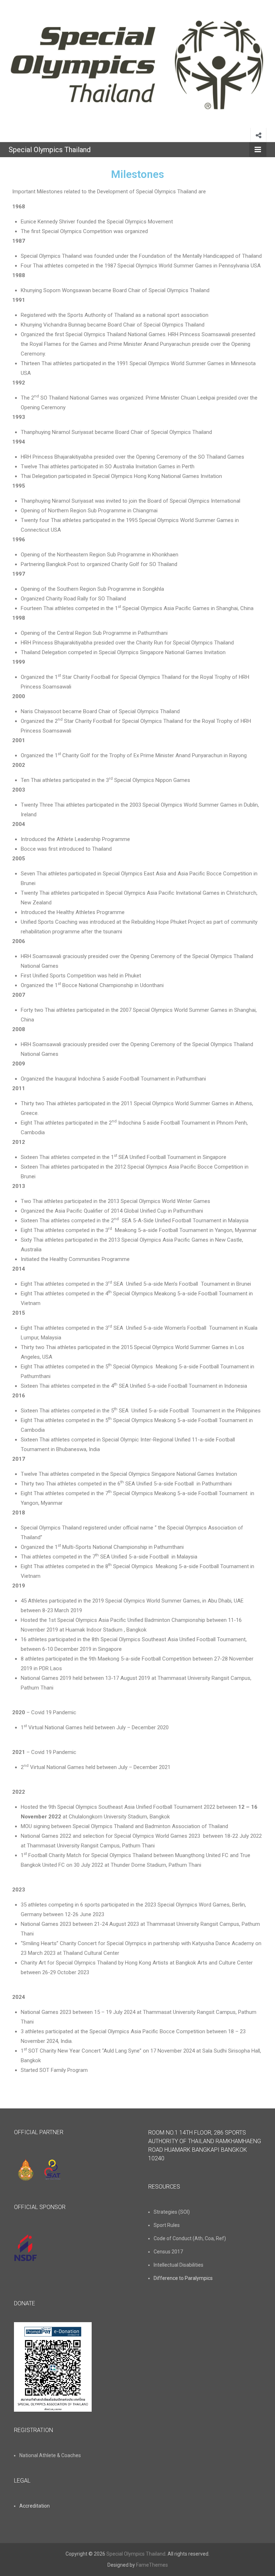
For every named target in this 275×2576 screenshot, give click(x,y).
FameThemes (152, 2565)
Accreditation (35, 2506)
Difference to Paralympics (183, 2278)
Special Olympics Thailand (50, 150)
